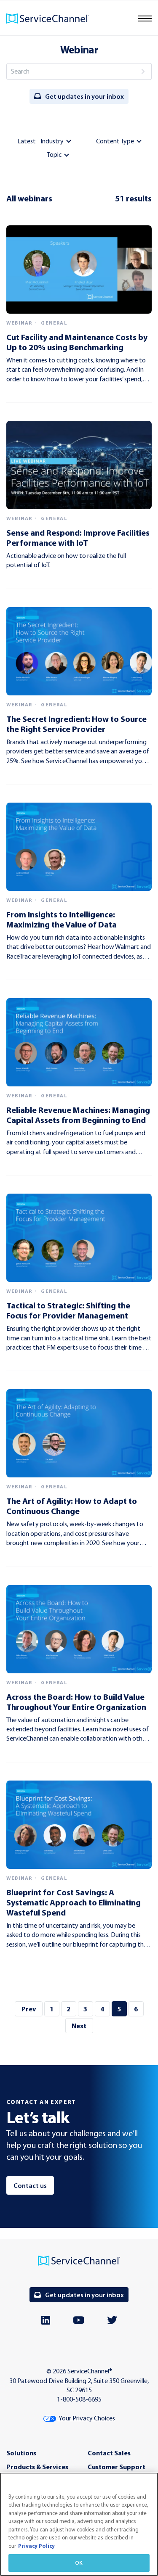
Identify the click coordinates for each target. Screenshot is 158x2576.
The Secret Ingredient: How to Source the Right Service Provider (76, 724)
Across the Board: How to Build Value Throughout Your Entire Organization (76, 1702)
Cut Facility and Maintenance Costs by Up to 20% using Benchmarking (77, 342)
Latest (27, 141)
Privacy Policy (36, 2546)
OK (79, 2563)
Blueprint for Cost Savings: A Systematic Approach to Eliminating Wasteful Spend (74, 1902)
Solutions (21, 2453)
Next (79, 2026)
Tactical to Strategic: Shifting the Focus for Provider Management (68, 1310)
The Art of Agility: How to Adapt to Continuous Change (72, 1506)
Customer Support (116, 2467)
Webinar (19, 323)
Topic (54, 155)
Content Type (115, 141)
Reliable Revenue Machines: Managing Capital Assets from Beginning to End (78, 1115)
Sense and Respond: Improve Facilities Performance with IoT (78, 538)
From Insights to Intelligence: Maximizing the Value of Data (62, 919)
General (54, 323)
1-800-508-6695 (79, 2399)
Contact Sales (109, 2453)
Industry (52, 141)
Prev (29, 2009)
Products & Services (37, 2467)
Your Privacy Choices (86, 2418)
